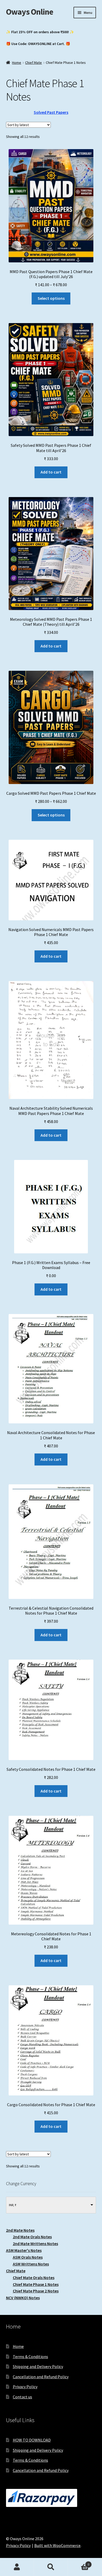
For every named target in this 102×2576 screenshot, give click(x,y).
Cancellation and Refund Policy (41, 2377)
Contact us (22, 2397)
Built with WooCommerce (57, 2545)
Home (17, 63)
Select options (51, 298)
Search (51, 2567)
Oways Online (30, 12)
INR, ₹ (13, 2205)
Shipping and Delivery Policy (38, 2366)
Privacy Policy (25, 2387)
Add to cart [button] (51, 472)
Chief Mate (33, 63)
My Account (17, 2567)
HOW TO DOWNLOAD (32, 2440)
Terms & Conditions (30, 2357)
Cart (79, 2563)
